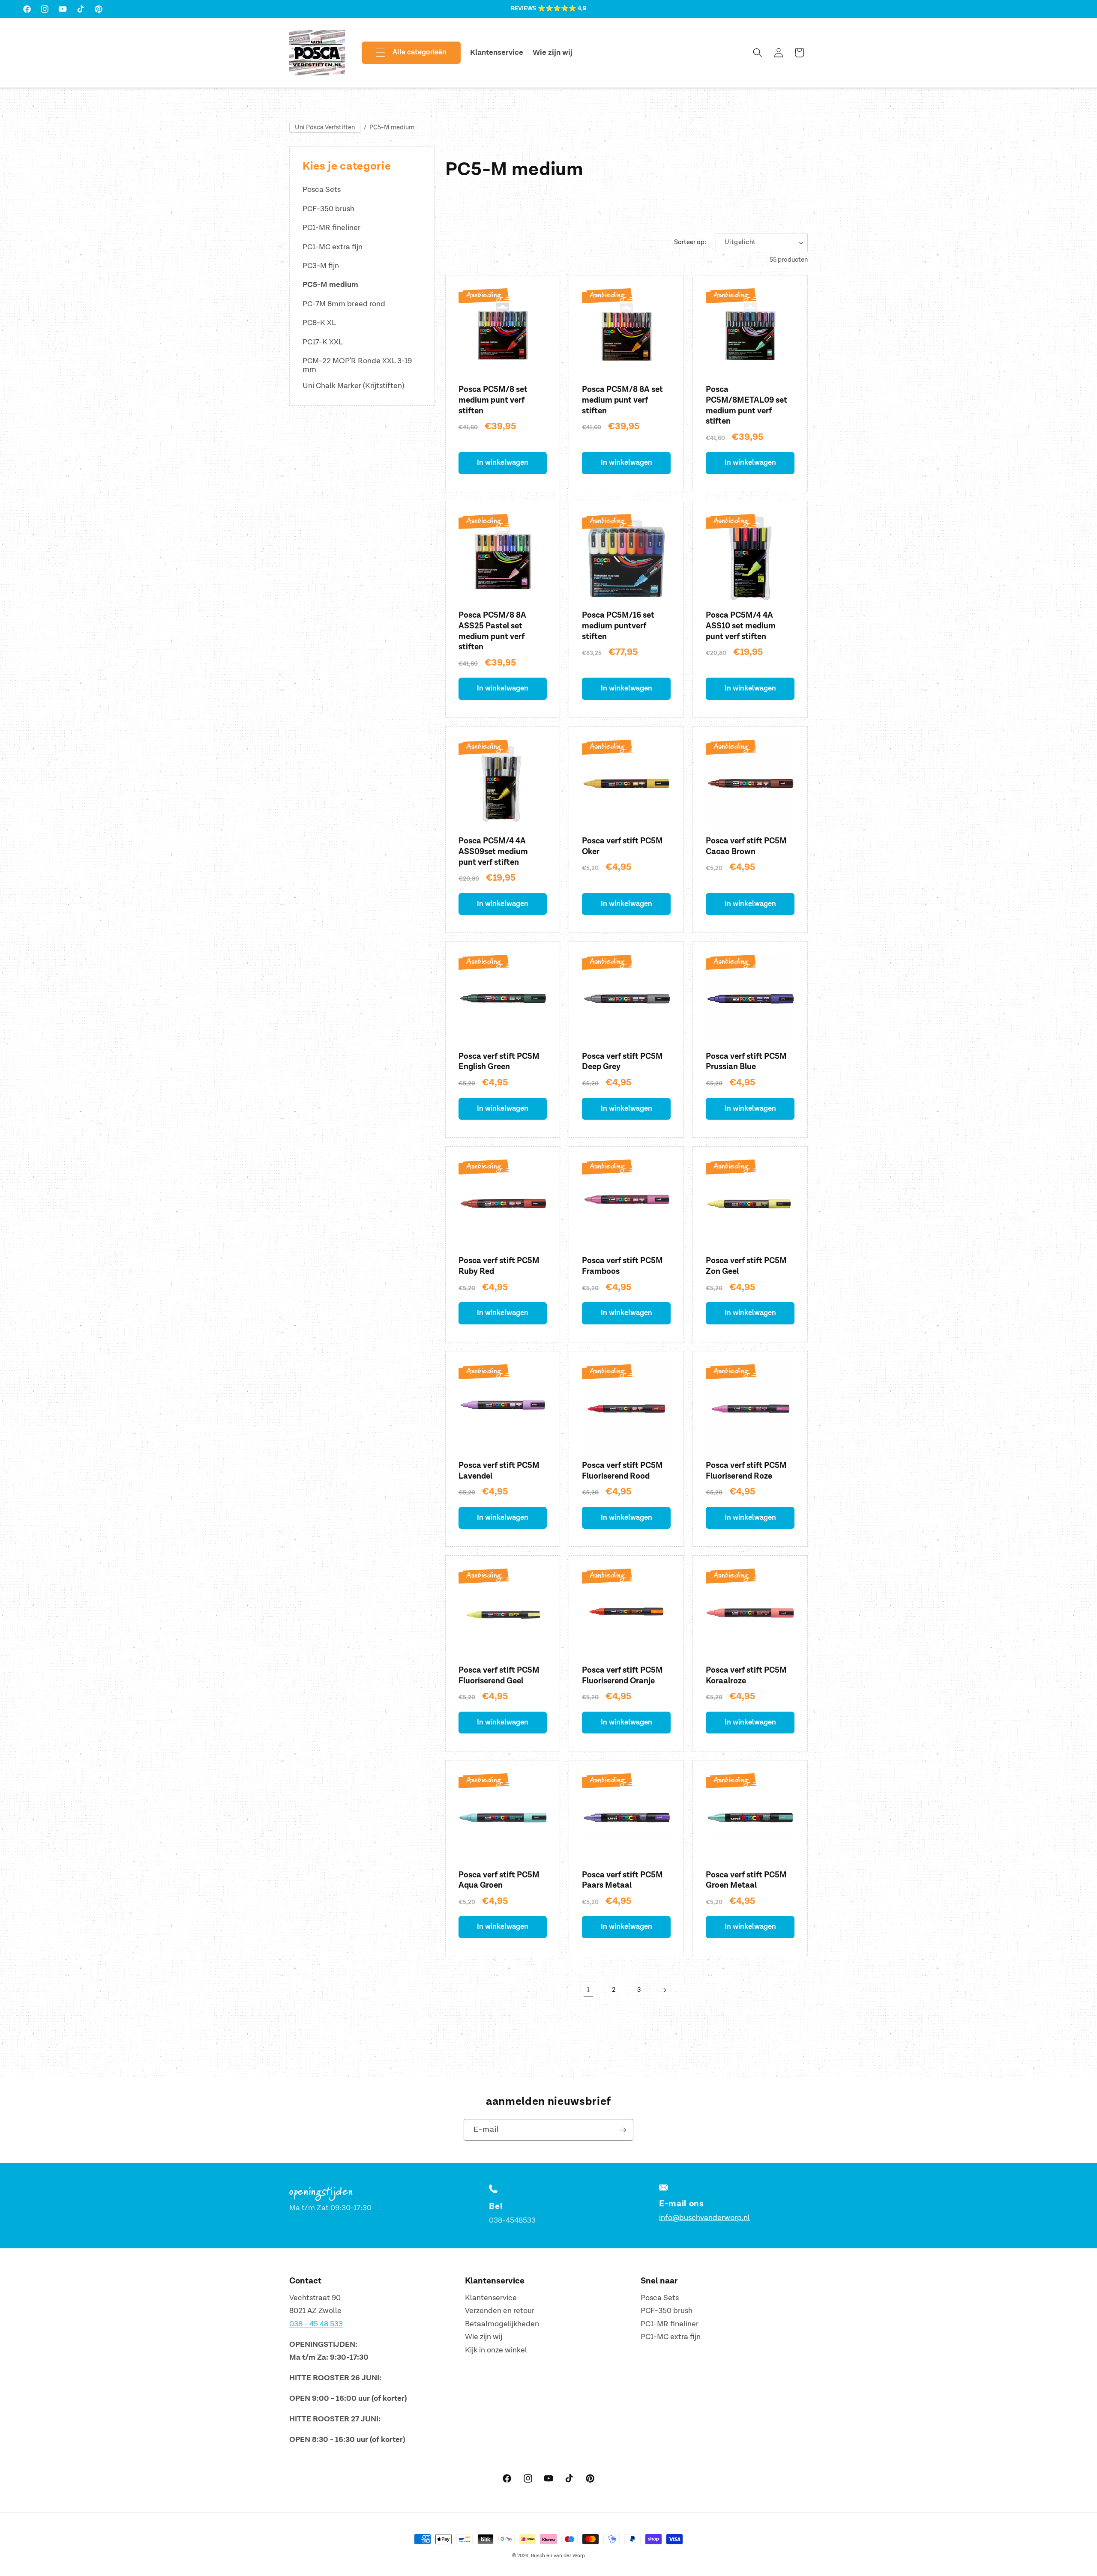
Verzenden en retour (500, 2311)
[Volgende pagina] (665, 1990)
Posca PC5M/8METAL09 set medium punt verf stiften (746, 405)
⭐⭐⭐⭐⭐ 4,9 (562, 9)
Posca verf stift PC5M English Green (499, 1062)
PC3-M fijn (321, 266)
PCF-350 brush (328, 209)
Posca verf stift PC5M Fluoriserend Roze (746, 1471)
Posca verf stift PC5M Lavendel (499, 1471)
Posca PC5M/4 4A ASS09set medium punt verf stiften (493, 852)
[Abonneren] (623, 2130)
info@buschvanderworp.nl (704, 2218)
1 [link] (588, 1990)
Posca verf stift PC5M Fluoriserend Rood (622, 1471)
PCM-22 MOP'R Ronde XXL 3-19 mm (357, 365)
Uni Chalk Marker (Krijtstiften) (353, 386)
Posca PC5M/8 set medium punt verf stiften (493, 400)
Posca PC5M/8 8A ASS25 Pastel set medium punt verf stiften (492, 631)
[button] (404, 53)
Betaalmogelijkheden (502, 2324)
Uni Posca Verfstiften (325, 127)
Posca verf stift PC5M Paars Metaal (622, 1880)
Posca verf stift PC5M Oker (622, 846)
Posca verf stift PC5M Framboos (622, 1266)
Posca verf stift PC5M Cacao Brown (746, 846)
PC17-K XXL (323, 342)
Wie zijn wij (484, 2337)
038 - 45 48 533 (316, 2324)
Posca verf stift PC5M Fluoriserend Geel (499, 1676)
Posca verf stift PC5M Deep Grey (622, 1062)
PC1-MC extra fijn (333, 247)
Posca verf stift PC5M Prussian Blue (746, 1062)
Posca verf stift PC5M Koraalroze (746, 1676)
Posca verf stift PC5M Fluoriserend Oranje (622, 1676)
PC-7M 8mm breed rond (344, 304)
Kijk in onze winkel (496, 2350)
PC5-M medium (392, 127)
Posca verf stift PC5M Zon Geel (746, 1266)
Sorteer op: (690, 242)
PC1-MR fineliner (331, 228)
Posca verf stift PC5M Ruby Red (499, 1266)
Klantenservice (491, 2298)
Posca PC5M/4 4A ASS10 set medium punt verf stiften (741, 626)
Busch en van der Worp (558, 2556)
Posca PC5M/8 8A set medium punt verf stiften (622, 400)
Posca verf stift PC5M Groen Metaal (746, 1880)
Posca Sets (322, 190)
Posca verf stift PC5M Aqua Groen (499, 1880)
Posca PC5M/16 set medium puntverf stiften (618, 626)
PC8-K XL (319, 323)
